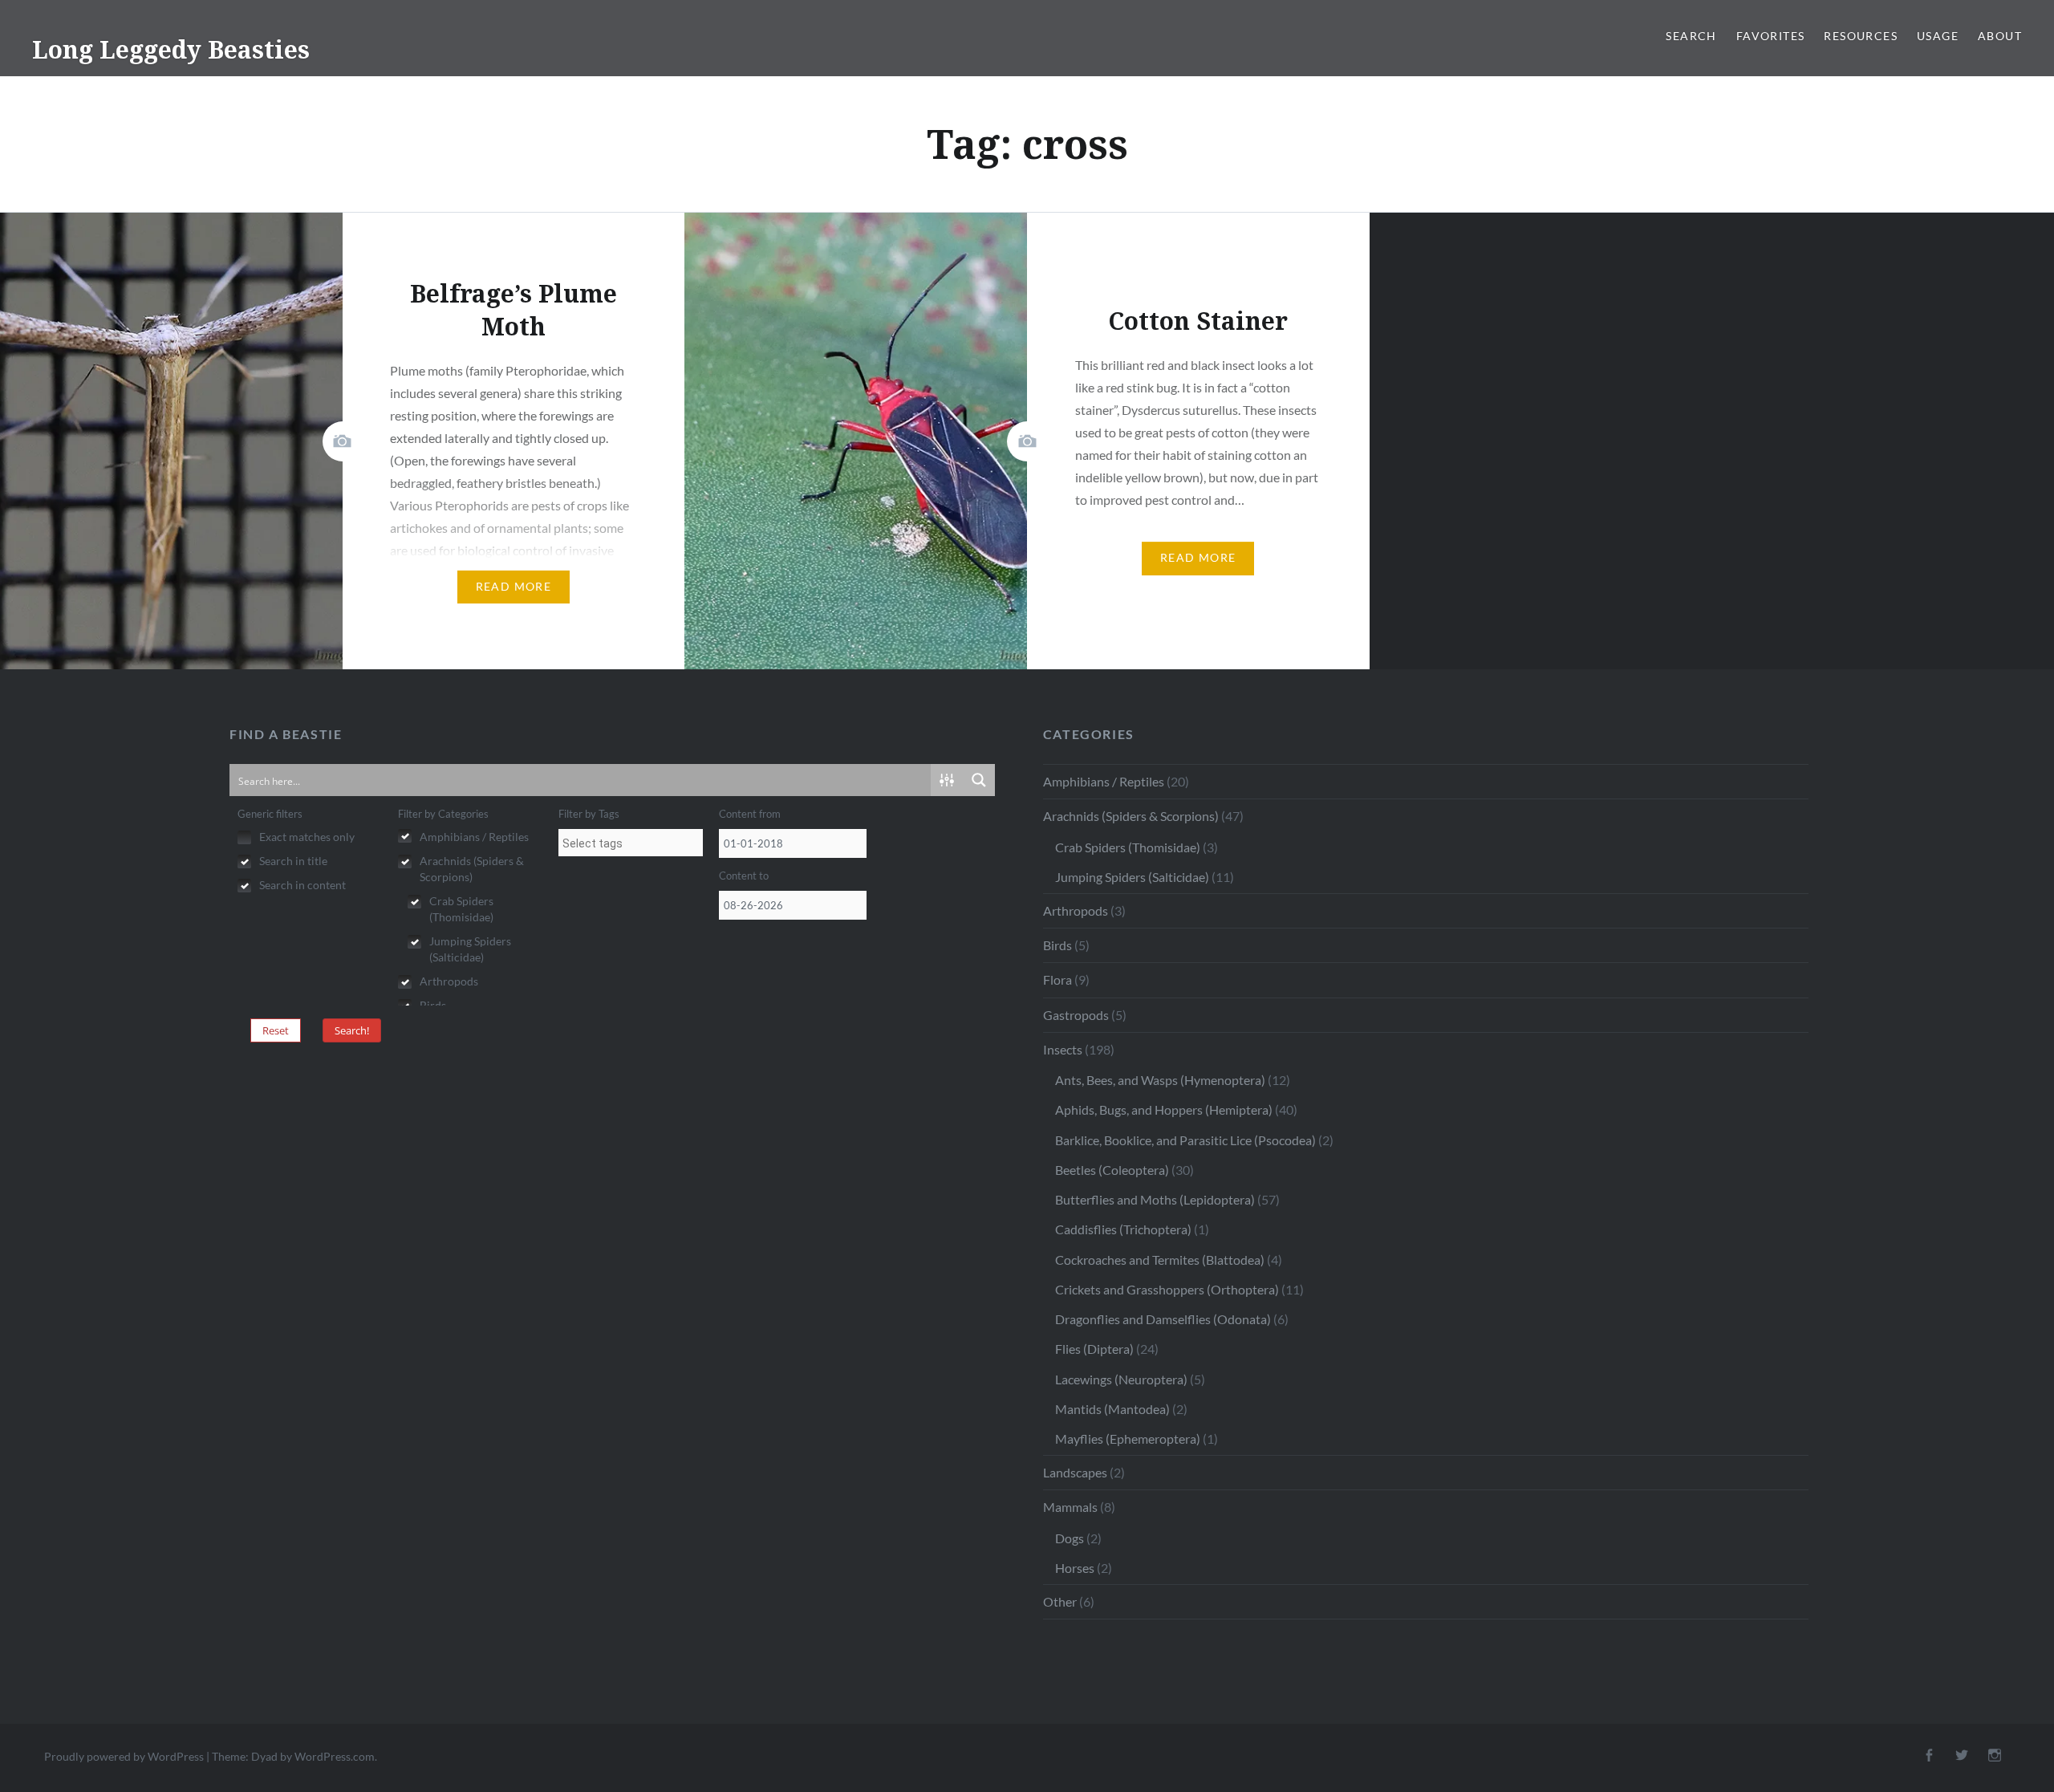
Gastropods (1076, 1015)
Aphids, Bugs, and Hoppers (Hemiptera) (1164, 1109)
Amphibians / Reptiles (1104, 781)
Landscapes (1075, 1472)
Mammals (1070, 1507)
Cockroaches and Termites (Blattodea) (1160, 1260)
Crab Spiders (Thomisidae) (1128, 847)
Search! (352, 1030)
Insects (1063, 1049)
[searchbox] (631, 843)
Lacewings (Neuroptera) (1121, 1379)
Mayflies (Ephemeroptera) (1128, 1438)
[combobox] (631, 843)
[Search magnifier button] (979, 780)
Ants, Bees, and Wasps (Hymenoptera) (1160, 1080)
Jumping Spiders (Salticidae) (1132, 877)
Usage (1938, 36)
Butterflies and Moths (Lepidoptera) (1155, 1199)
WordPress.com (335, 1756)
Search (1691, 36)
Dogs (1070, 1538)
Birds (1057, 945)
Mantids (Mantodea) (1112, 1409)
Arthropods (1076, 910)
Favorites (1771, 36)
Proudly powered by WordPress (124, 1756)
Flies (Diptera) (1094, 1349)
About (2000, 36)
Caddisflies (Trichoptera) (1123, 1229)
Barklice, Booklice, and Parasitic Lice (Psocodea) (1185, 1140)
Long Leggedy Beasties (171, 49)
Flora (1057, 979)
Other (1060, 1601)
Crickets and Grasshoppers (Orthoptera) (1167, 1289)
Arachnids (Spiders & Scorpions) (1131, 816)
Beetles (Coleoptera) (1112, 1170)
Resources (1861, 36)
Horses (1075, 1568)
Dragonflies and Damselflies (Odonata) (1163, 1319)
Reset (276, 1030)
